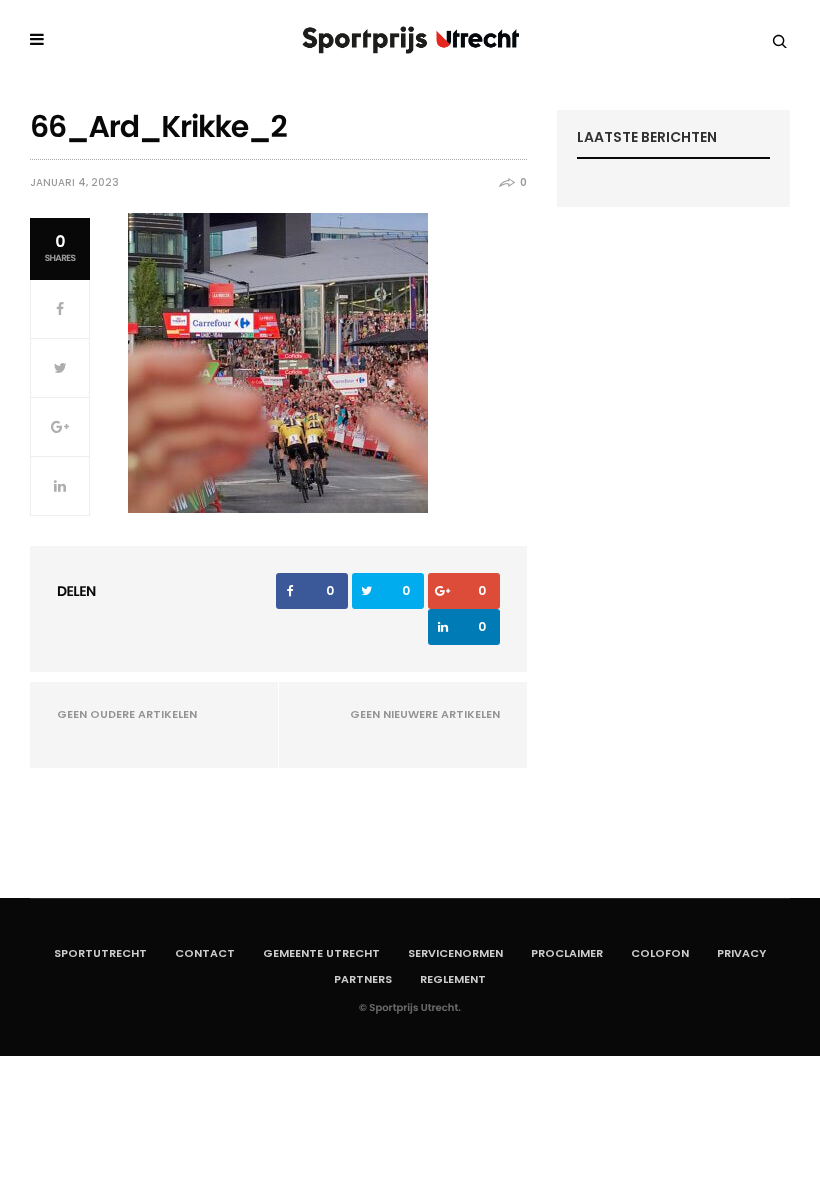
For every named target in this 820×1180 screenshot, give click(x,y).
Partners (363, 979)
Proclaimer (567, 953)
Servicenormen (455, 953)
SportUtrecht (100, 953)
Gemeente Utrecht (321, 953)
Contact (205, 953)
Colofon (660, 953)
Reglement (453, 979)
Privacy (741, 953)
